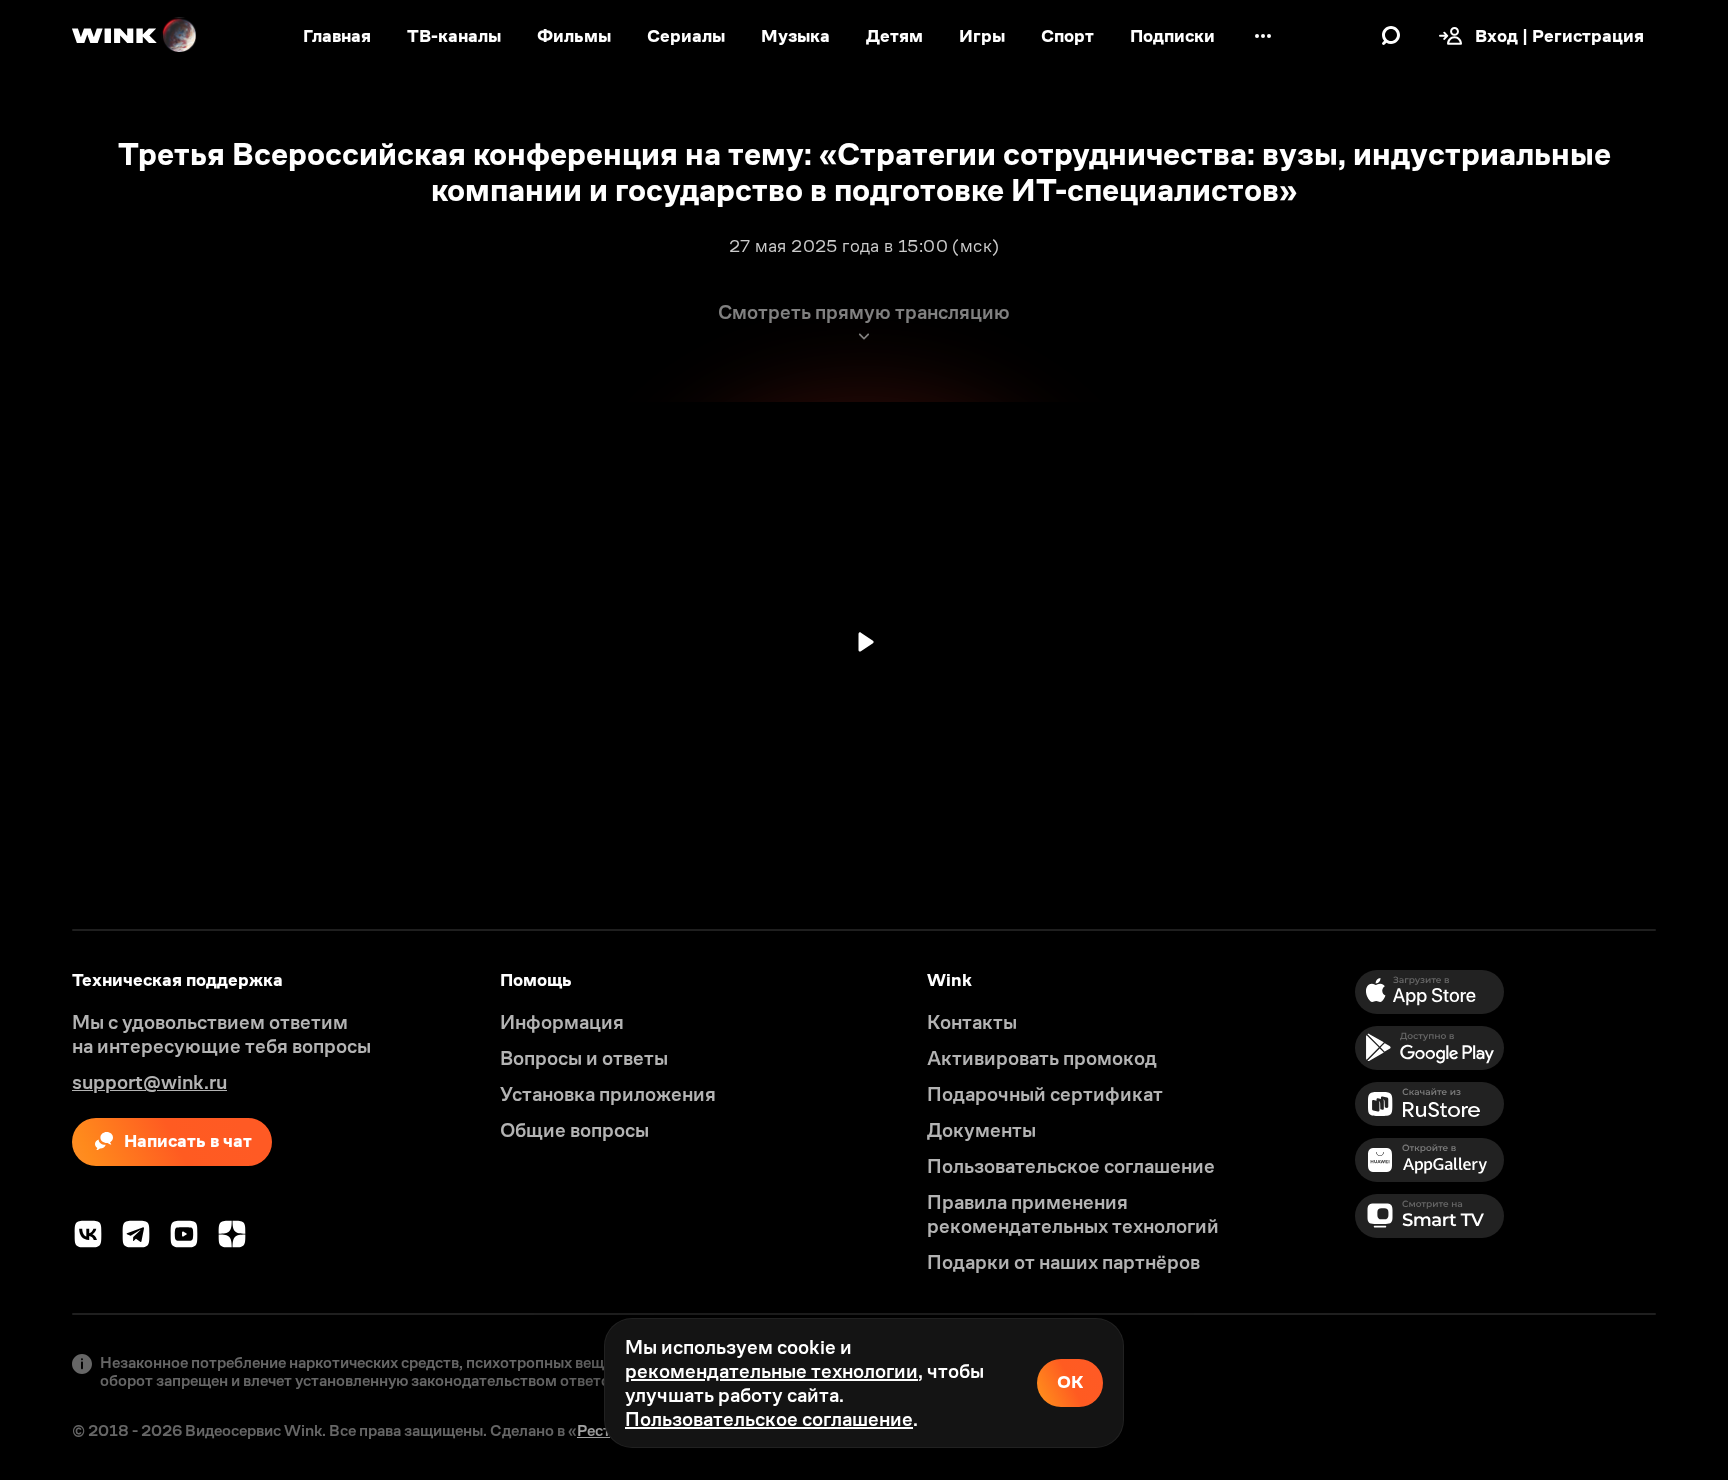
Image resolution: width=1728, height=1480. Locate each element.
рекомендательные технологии (771, 1371)
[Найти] (1391, 36)
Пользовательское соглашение (769, 1419)
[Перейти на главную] (135, 36)
